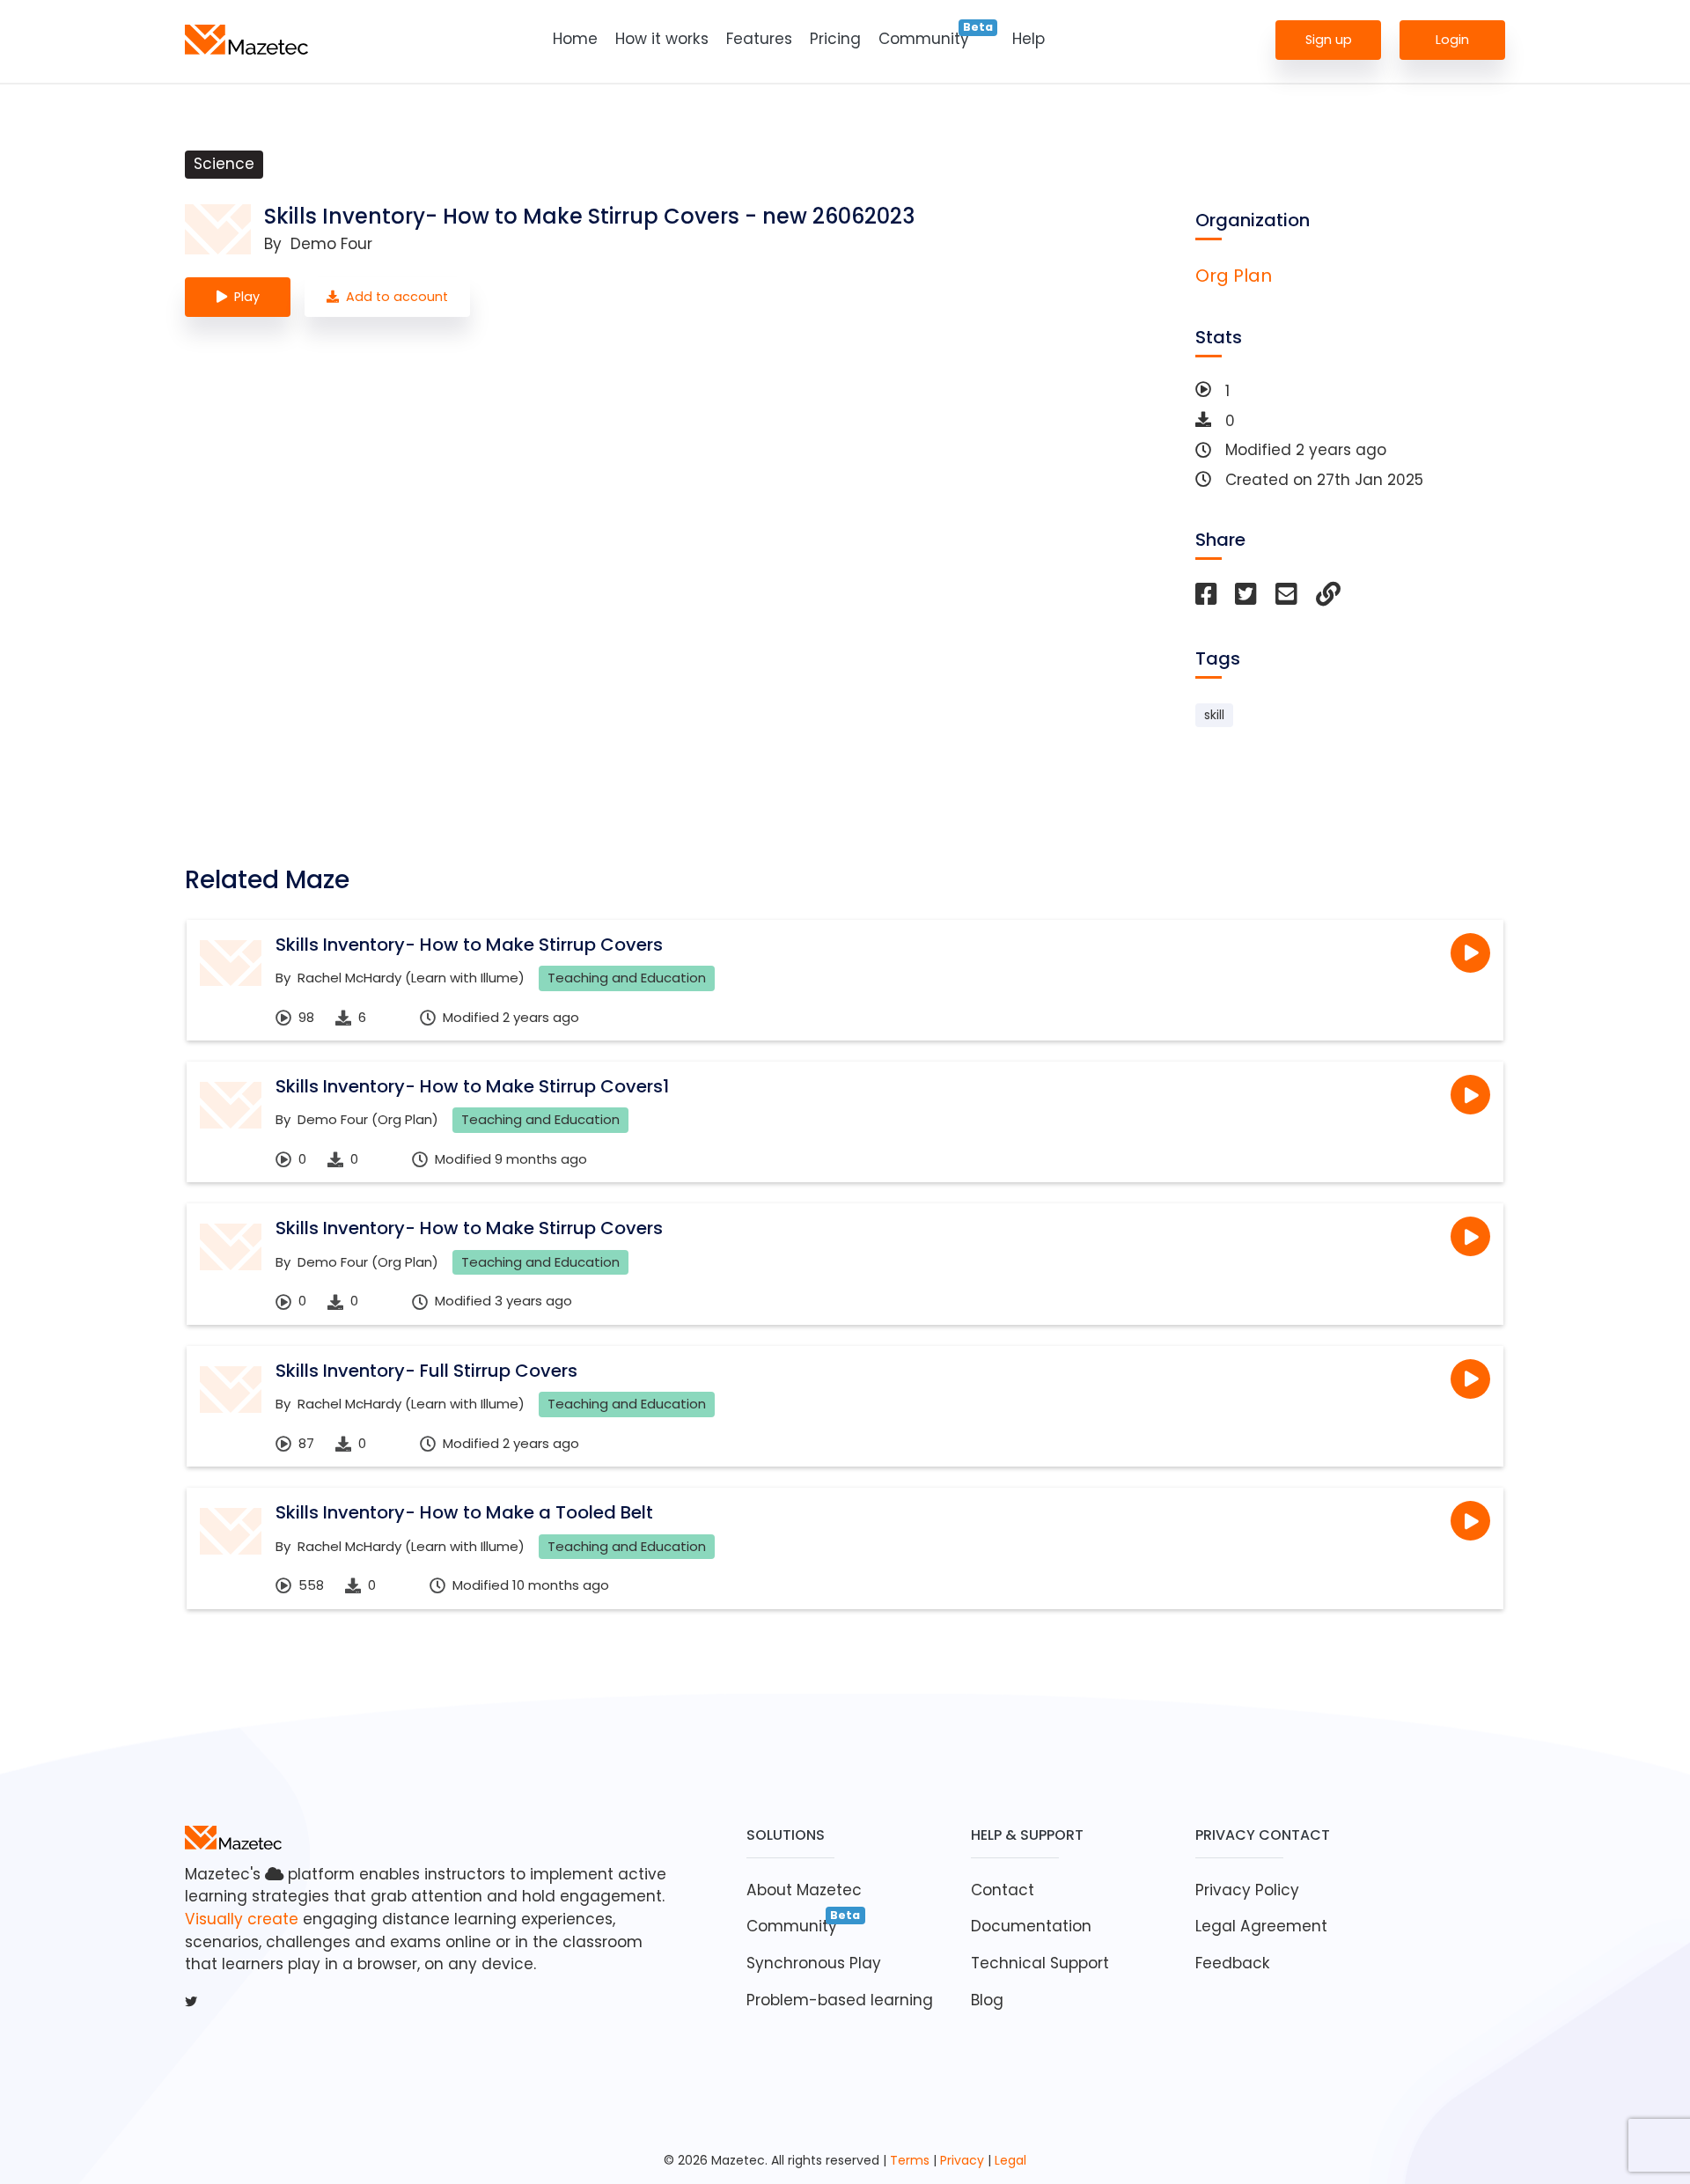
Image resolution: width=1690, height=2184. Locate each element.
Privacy (962, 2160)
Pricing (835, 39)
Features (759, 39)
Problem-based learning (840, 2000)
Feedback (1233, 1963)
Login (1452, 39)
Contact (1003, 1890)
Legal (1010, 2160)
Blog (987, 2000)
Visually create (242, 1919)
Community (924, 39)
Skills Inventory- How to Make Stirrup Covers (469, 945)
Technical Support (1040, 1963)
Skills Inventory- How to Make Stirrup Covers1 (472, 1086)
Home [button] (575, 39)
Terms (910, 2160)
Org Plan (1234, 276)
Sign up (1329, 39)
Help (1029, 39)
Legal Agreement (1261, 1926)
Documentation (1031, 1926)
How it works (662, 39)
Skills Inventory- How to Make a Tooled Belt (464, 1512)
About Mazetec (804, 1890)
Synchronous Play (814, 1963)
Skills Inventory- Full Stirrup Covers (426, 1371)
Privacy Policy (1247, 1890)
